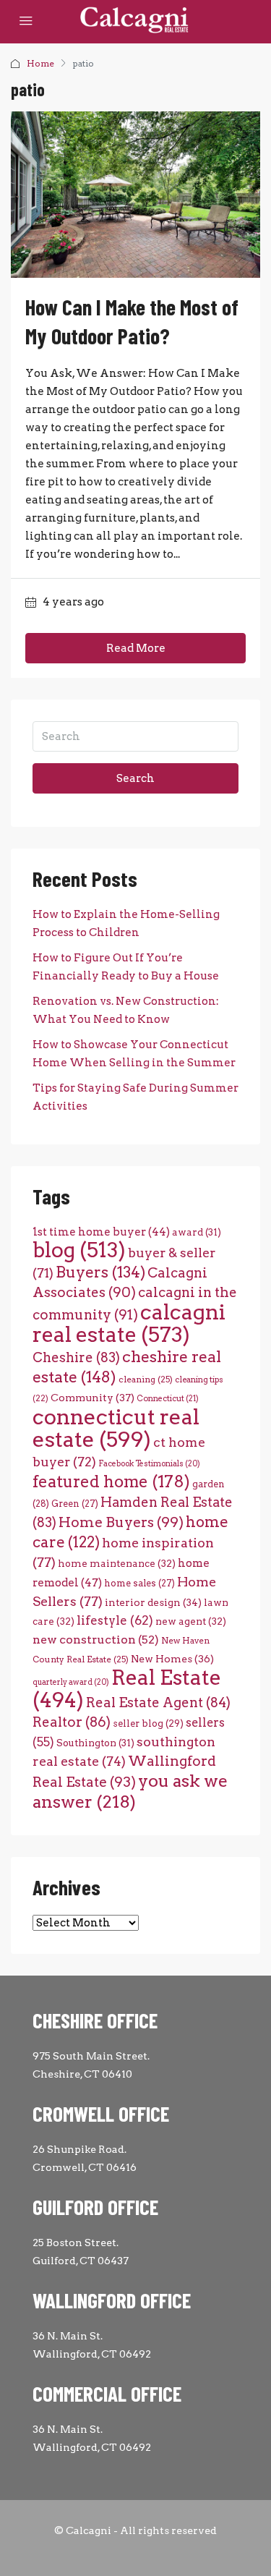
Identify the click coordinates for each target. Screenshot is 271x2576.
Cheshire (76, 1357)
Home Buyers (121, 1522)
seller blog (148, 1723)
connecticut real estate (116, 1428)
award (197, 1232)
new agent (191, 1621)
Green (75, 1504)
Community (93, 1398)
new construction (96, 1640)
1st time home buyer (101, 1232)
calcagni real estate (129, 1323)
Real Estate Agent (158, 1703)
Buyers (100, 1272)
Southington (95, 1743)
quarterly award (71, 1682)
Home (40, 63)
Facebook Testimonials (149, 1464)
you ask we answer (130, 1791)
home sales (139, 1583)
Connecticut (168, 1399)
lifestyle (115, 1620)
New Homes (172, 1659)
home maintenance (117, 1563)
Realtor (72, 1722)
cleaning (146, 1380)
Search (135, 778)
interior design (153, 1602)
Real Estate (127, 1689)
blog (79, 1250)
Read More (136, 648)
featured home (111, 1482)
